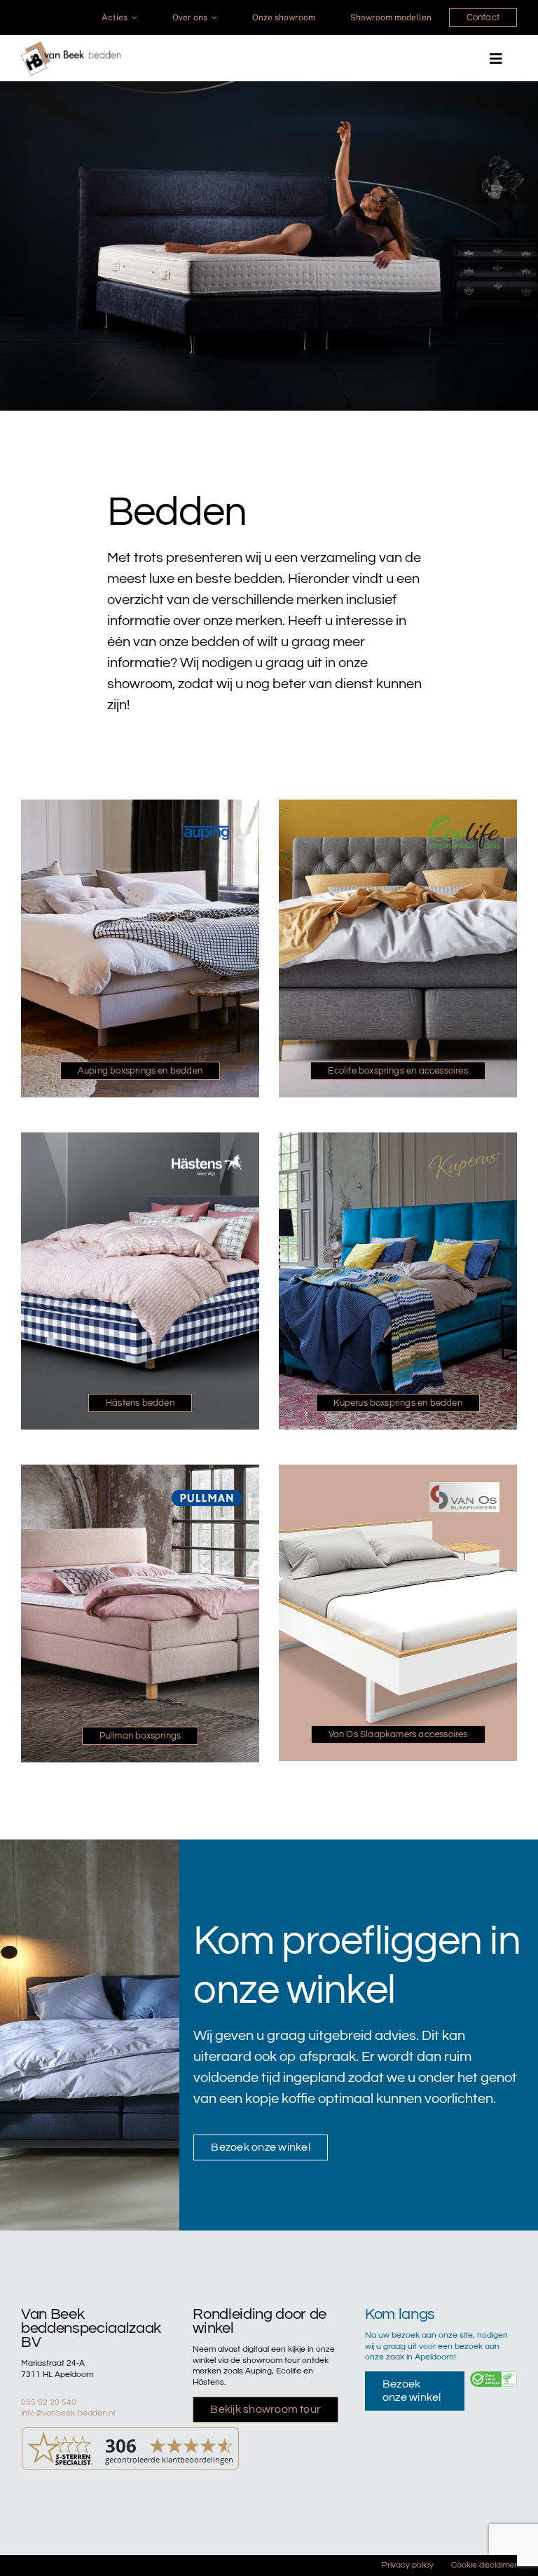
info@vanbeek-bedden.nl (68, 2413)
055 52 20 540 (49, 2403)
